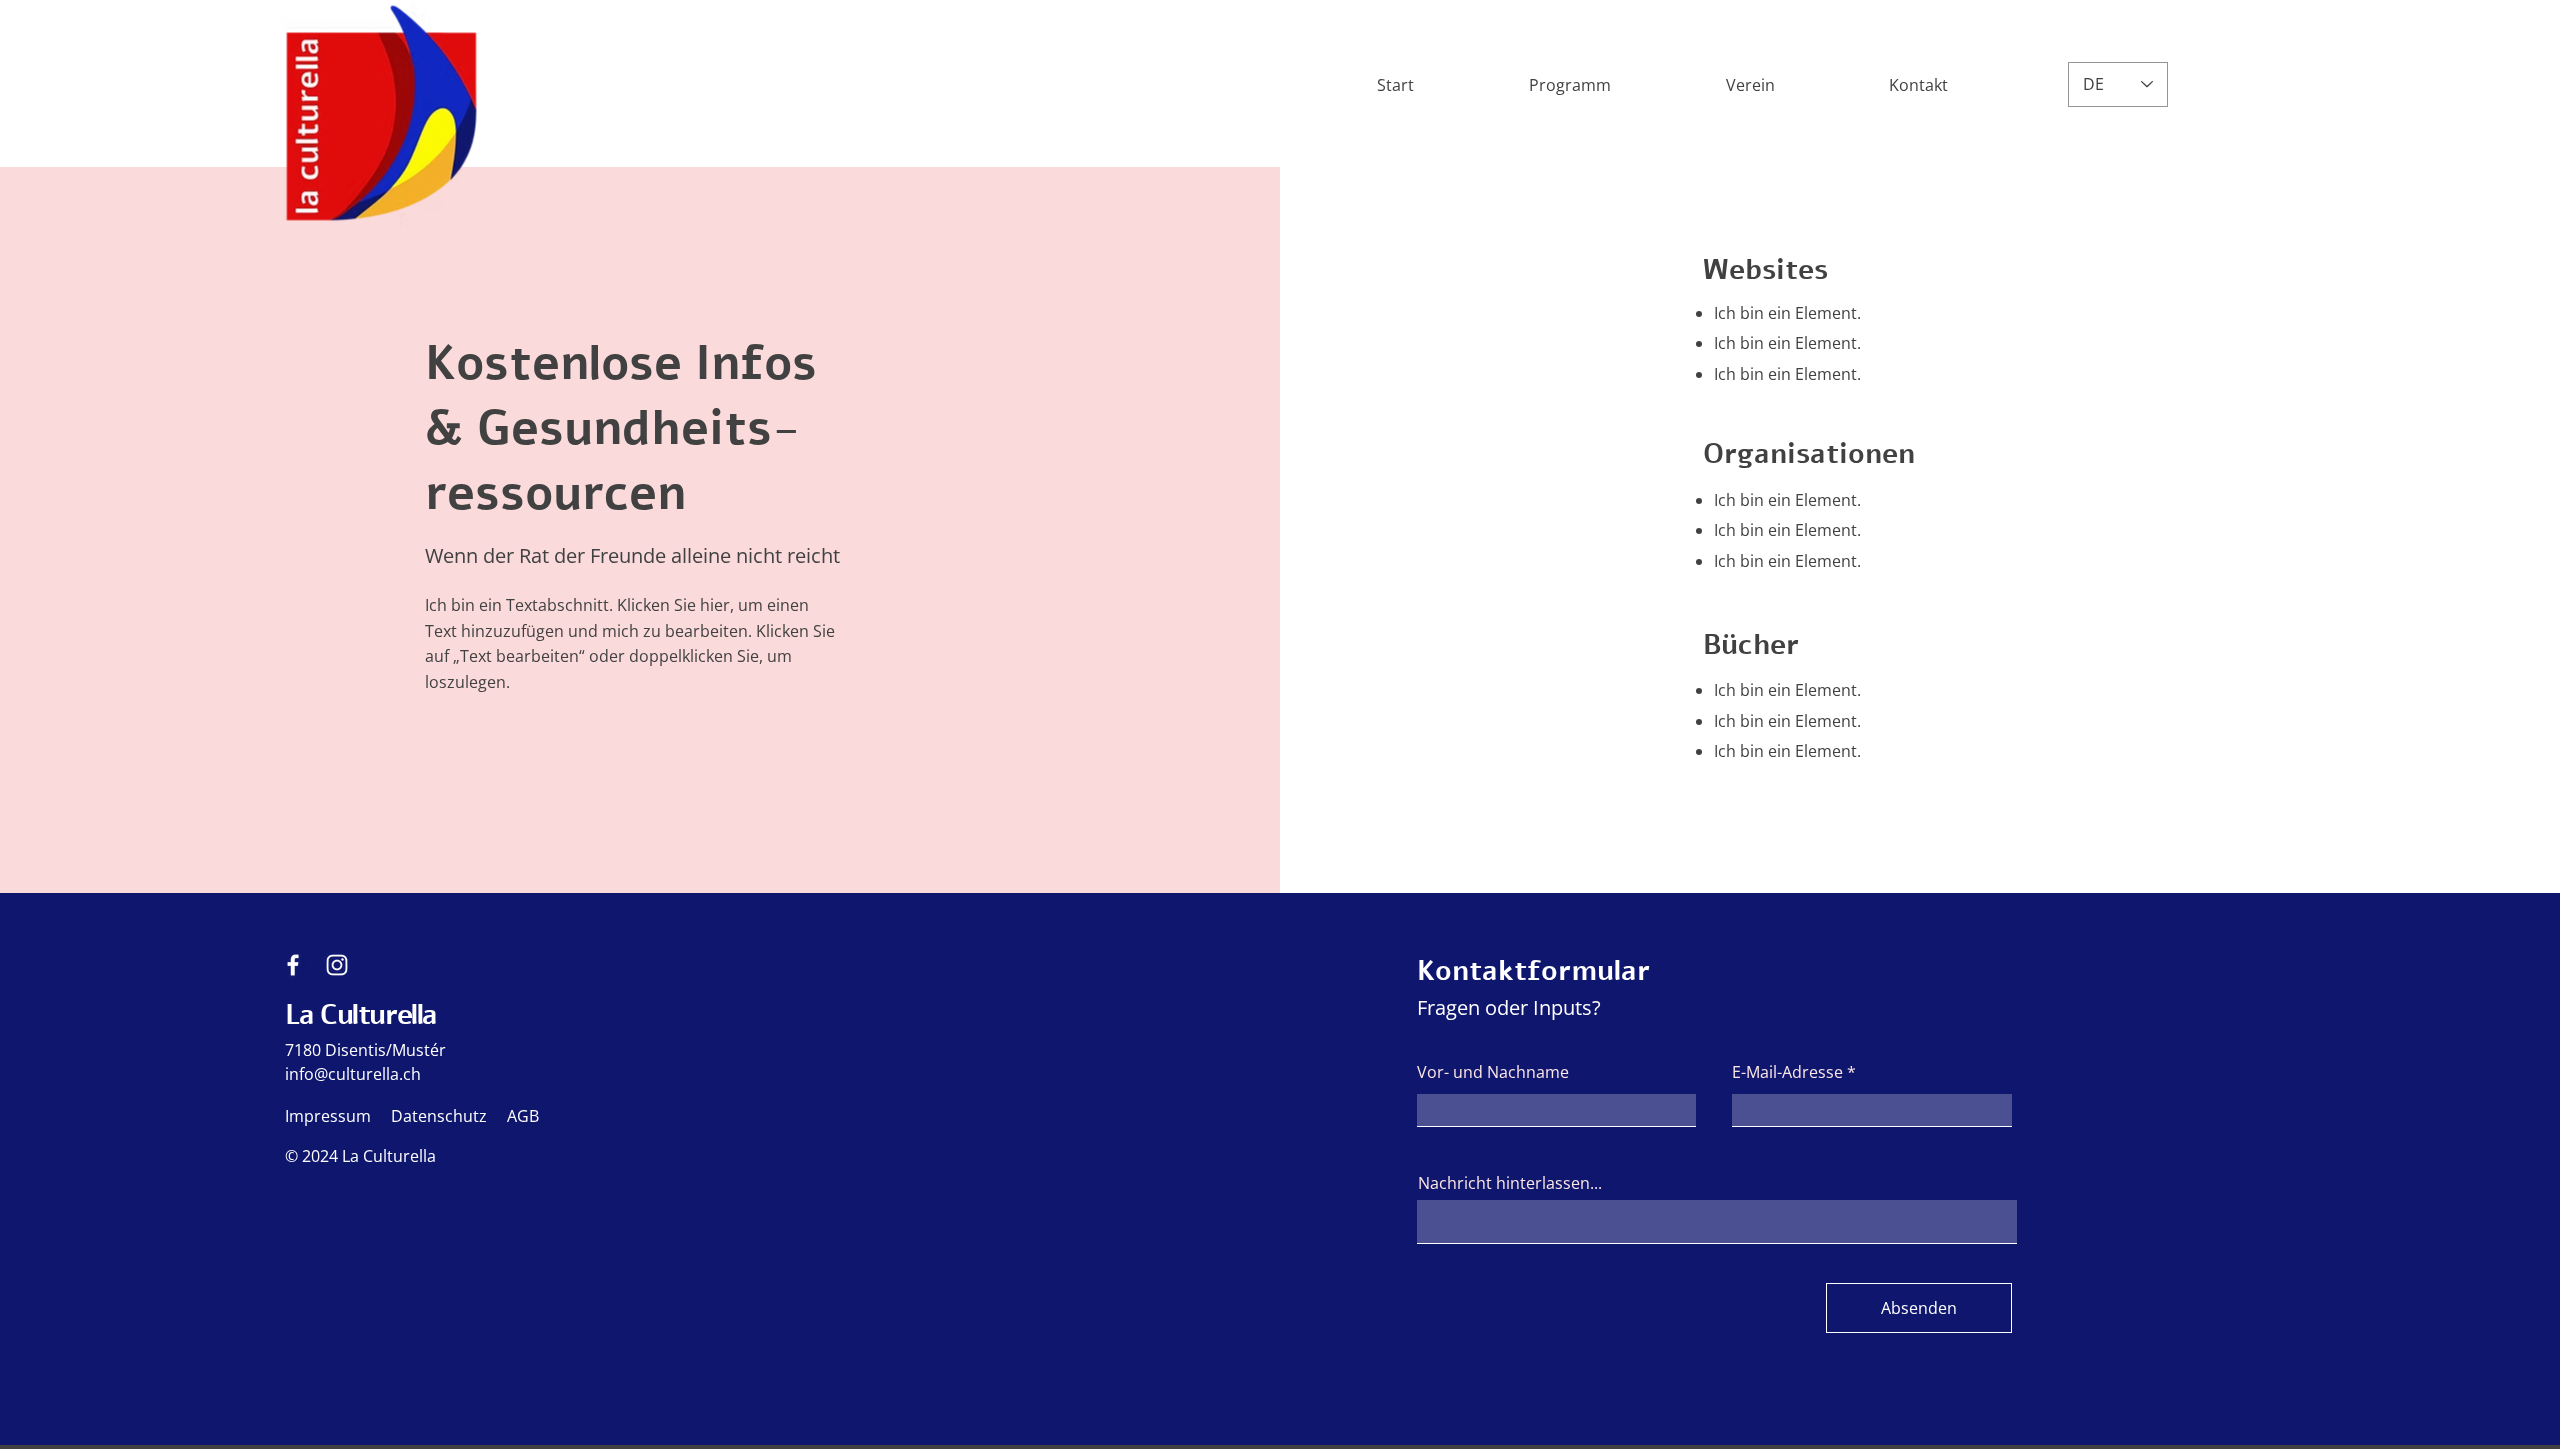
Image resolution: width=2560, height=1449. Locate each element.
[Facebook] (293, 965)
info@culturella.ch (353, 1074)
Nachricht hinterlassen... (1510, 1183)
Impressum (328, 1116)
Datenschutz (439, 1116)
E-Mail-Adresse (1787, 1072)
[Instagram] (337, 965)
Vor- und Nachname (1493, 1072)
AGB (523, 1116)
